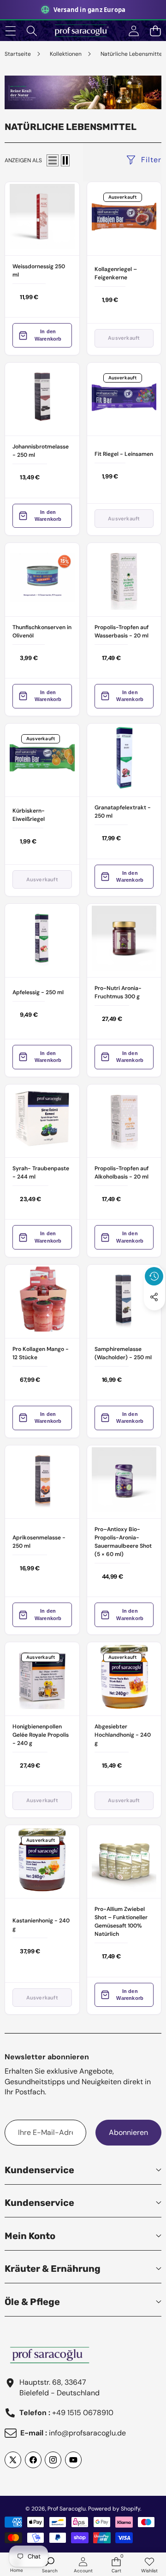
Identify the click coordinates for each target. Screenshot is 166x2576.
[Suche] (32, 31)
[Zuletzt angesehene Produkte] (154, 1276)
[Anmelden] (133, 31)
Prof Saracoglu (67, 2509)
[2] (65, 160)
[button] (155, 31)
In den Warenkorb (48, 335)
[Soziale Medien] (154, 1297)
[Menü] (10, 31)
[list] (53, 160)
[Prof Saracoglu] (83, 31)
